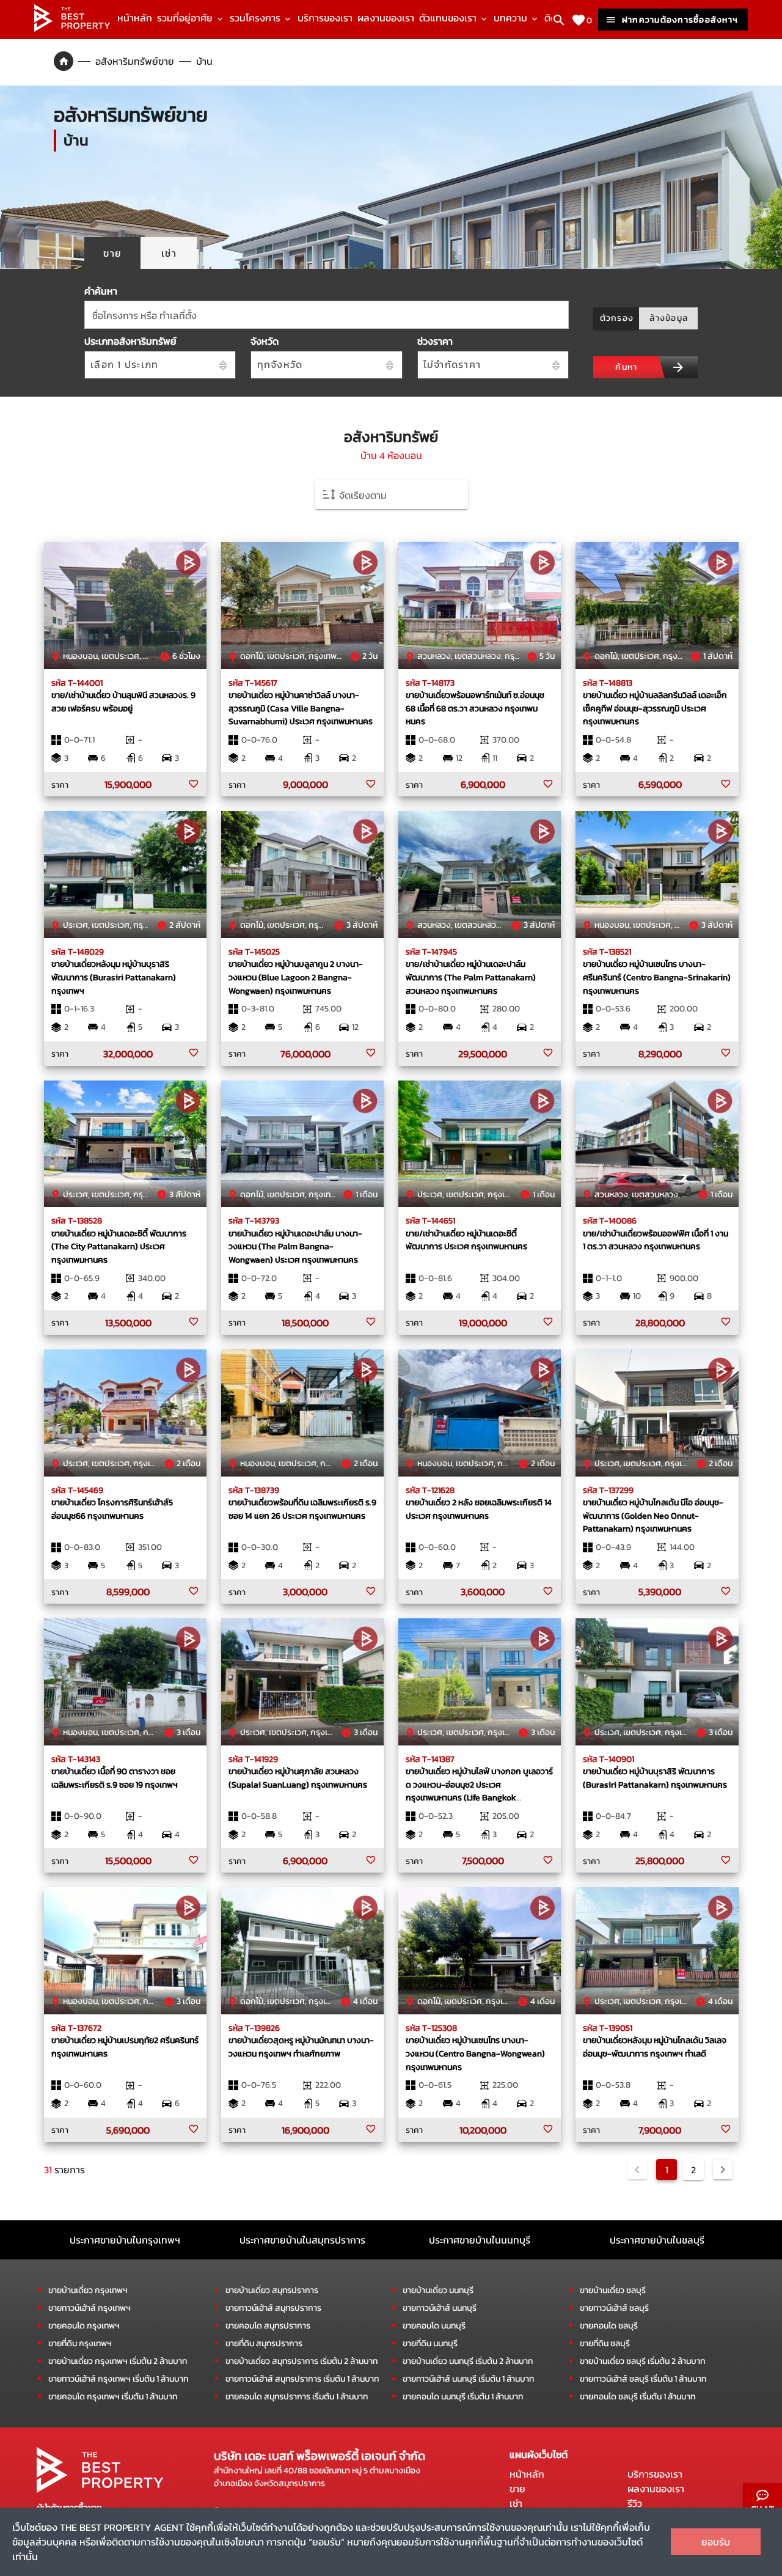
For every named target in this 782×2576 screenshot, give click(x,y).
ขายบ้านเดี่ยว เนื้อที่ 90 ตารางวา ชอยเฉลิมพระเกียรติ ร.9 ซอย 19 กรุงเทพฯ (115, 1778)
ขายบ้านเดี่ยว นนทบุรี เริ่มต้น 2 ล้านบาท (468, 2361)
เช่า (516, 2503)
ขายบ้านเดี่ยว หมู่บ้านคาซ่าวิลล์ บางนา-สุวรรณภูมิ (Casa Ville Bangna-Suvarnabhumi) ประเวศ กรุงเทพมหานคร (301, 708)
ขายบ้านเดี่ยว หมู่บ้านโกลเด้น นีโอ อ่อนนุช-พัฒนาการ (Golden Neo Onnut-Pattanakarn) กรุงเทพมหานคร (653, 1515)
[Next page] (723, 2170)
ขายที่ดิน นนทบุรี (430, 2343)
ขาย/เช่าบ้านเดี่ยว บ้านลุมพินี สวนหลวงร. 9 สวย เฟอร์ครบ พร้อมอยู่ (123, 702)
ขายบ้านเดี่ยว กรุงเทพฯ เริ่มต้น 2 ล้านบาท (118, 2361)
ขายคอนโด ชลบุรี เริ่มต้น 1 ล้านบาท (638, 2397)
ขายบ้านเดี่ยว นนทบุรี (438, 2290)
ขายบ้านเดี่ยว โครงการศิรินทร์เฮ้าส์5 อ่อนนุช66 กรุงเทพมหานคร (112, 1509)
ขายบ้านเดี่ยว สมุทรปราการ (272, 2290)
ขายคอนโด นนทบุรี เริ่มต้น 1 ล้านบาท (463, 2397)
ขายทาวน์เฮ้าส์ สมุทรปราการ (273, 2308)
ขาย (517, 2489)
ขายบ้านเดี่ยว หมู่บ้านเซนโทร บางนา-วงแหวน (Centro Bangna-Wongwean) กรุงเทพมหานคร (475, 2053)
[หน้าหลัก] (72, 28)
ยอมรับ (716, 2542)
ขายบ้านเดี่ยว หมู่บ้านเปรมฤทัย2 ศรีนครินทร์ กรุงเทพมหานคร (125, 2047)
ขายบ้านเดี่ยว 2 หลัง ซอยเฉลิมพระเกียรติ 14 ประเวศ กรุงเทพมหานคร (479, 1509)
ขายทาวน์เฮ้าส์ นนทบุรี (440, 2308)
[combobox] (327, 315)
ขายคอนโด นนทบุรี (434, 2326)
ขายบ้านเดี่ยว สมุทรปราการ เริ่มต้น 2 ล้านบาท (301, 2361)
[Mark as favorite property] (194, 784)
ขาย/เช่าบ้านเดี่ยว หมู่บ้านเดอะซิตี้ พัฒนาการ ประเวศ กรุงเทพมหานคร (466, 1240)
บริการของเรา (325, 18)
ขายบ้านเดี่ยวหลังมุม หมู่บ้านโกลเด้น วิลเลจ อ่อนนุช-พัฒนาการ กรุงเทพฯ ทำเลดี (655, 2047)
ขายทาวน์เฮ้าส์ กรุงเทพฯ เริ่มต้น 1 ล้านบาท (118, 2379)
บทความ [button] (512, 18)
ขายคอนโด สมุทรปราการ (268, 2326)
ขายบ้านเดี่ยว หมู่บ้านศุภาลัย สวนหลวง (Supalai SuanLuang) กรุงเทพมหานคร (298, 1778)
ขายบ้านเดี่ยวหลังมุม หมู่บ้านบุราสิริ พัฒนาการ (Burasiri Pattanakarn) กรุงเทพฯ (114, 977)
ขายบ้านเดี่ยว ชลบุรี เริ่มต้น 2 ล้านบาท (642, 2361)
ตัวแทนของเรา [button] (449, 18)
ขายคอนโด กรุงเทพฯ (84, 2326)
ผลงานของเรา (386, 18)
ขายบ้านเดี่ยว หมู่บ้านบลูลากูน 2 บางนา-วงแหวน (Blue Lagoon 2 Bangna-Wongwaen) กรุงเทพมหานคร (296, 977)
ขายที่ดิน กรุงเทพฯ (80, 2343)
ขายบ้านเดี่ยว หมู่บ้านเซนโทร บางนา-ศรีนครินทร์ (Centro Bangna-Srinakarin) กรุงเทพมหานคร (657, 977)
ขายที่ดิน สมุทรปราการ (264, 2343)
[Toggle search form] (559, 20)
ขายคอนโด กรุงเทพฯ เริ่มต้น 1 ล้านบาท (113, 2397)
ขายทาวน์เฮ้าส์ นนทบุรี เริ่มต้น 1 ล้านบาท (468, 2379)
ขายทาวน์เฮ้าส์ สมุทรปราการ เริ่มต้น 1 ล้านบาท (302, 2379)
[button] (391, 494)
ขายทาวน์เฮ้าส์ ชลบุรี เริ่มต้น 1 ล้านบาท (643, 2379)
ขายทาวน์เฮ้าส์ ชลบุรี (614, 2308)
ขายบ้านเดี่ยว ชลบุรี (613, 2290)
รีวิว (635, 2503)
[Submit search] (678, 367)
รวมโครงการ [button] (256, 18)
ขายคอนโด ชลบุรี (609, 2326)
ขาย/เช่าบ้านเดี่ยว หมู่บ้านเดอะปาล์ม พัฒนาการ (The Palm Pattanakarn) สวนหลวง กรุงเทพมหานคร (471, 977)
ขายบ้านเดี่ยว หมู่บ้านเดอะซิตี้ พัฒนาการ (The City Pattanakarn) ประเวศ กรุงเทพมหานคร (119, 1246)
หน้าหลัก (135, 18)
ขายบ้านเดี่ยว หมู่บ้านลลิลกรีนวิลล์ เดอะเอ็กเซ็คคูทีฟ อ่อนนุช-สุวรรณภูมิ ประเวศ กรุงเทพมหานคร (655, 708)
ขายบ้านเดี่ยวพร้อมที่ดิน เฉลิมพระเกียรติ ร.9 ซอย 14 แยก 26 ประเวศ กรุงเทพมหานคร (302, 1509)
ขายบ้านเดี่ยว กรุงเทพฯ (88, 2290)
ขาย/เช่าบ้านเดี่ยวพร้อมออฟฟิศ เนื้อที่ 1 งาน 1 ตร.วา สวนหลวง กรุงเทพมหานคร (656, 1240)
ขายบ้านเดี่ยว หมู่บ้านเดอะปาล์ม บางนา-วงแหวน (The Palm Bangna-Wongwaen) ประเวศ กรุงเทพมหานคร (295, 1246)
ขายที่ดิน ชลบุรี (605, 2343)
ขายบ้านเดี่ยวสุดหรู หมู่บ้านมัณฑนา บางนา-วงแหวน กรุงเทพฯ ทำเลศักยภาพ (301, 2047)
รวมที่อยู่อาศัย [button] (186, 18)
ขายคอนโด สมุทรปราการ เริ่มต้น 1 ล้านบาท (297, 2397)
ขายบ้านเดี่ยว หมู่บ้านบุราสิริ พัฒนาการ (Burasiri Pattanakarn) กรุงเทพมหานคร (655, 1778)
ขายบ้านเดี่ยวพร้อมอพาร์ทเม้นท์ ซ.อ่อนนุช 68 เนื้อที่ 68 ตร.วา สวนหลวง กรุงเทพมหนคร (475, 708)
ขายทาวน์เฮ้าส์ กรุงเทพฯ (90, 2308)
